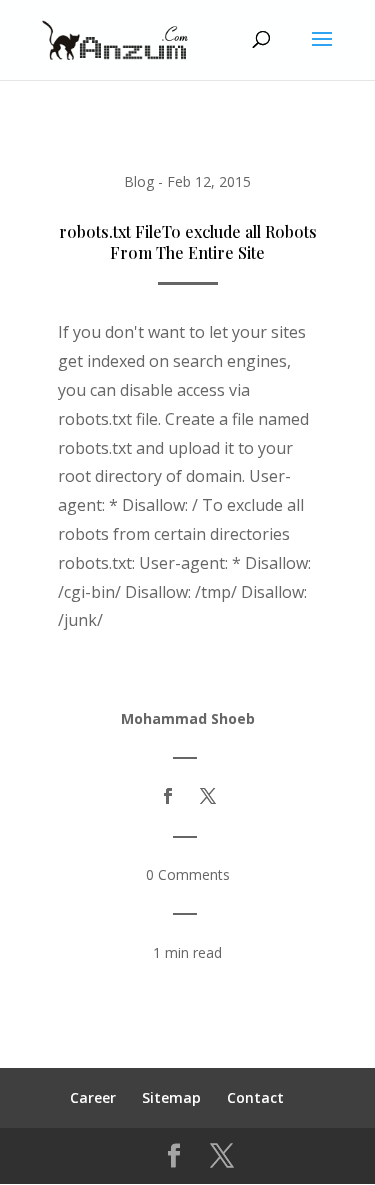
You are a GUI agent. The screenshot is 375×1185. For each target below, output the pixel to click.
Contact (255, 1097)
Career (93, 1097)
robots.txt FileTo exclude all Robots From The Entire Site (188, 242)
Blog (139, 181)
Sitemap (171, 1097)
